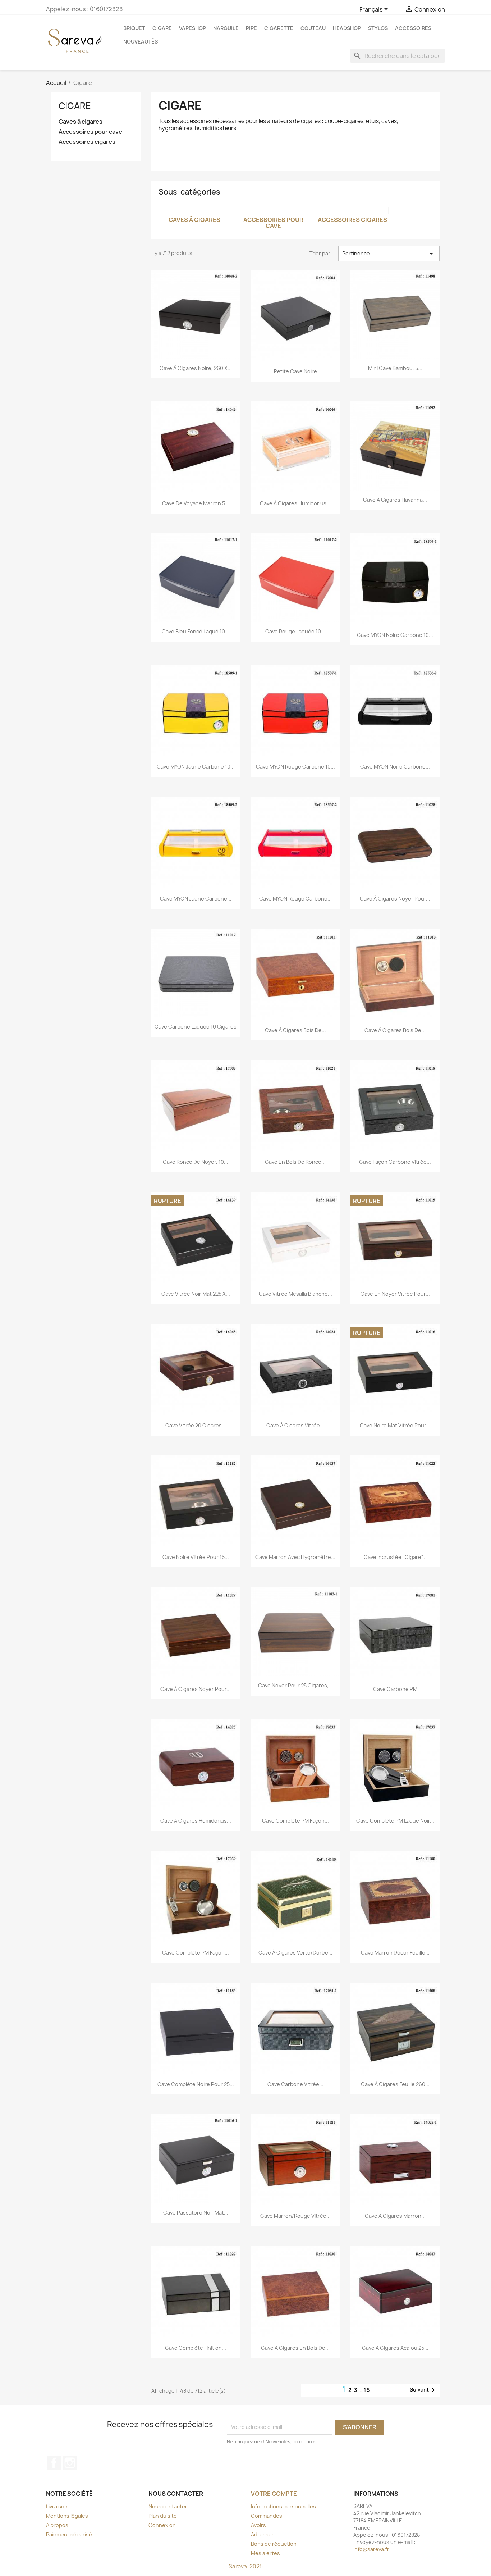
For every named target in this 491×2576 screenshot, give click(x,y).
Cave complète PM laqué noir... (395, 1821)
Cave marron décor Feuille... (395, 1953)
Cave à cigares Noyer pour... (395, 899)
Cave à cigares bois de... (295, 1030)
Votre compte (274, 2494)
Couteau (313, 28)
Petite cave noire (295, 371)
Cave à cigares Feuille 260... (395, 2084)
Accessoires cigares (87, 142)
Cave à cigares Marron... (395, 2216)
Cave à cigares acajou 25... (395, 2348)
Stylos (378, 28)
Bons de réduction (274, 2544)
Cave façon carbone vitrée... (395, 1162)
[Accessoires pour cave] (274, 210)
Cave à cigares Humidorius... (295, 503)
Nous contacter (168, 2506)
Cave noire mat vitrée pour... (395, 1425)
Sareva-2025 (246, 2566)
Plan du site (163, 2516)
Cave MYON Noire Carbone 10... (395, 635)
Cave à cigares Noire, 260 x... (196, 368)
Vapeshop (192, 28)
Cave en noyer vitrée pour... (395, 1294)
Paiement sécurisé (69, 2534)
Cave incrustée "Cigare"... (395, 1557)
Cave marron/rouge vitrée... (295, 2216)
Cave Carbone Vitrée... (295, 2084)
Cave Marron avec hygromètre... (295, 1557)
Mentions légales (67, 2516)
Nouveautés (141, 42)
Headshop (347, 28)
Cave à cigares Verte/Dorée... (295, 1953)
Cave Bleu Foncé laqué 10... (196, 631)
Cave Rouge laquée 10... (295, 631)
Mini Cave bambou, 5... (395, 368)
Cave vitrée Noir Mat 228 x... (196, 1294)
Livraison (57, 2506)
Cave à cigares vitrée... (295, 1425)
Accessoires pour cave (90, 132)
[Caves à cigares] (194, 210)
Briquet (134, 28)
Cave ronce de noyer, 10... (196, 1162)
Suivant (424, 2390)
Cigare (162, 28)
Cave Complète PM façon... (295, 1821)
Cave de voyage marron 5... (196, 503)
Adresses (263, 2534)
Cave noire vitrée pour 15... (196, 1557)
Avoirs (258, 2525)
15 (367, 2390)
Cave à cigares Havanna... (395, 500)
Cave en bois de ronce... (295, 1162)
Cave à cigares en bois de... (295, 2348)
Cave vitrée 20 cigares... (196, 1425)
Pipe (251, 28)
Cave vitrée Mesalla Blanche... (295, 1294)
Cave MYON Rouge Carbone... (295, 899)
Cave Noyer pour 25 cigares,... (295, 1685)
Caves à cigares (81, 122)
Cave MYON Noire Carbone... (395, 767)
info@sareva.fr (371, 2549)
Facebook (54, 2463)
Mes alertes (265, 2553)
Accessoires (413, 28)
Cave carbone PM (395, 1689)
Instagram (70, 2463)
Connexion (162, 2525)
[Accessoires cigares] (353, 210)
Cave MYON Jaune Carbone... (196, 899)
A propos (57, 2525)
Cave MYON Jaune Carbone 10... (196, 767)
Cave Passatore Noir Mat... (196, 2213)
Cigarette (279, 28)
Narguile (226, 28)
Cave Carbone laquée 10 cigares (196, 1027)
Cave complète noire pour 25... (196, 2084)
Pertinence (389, 254)
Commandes (267, 2516)
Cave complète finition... (196, 2348)
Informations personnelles (283, 2506)
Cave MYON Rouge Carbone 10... (295, 767)
